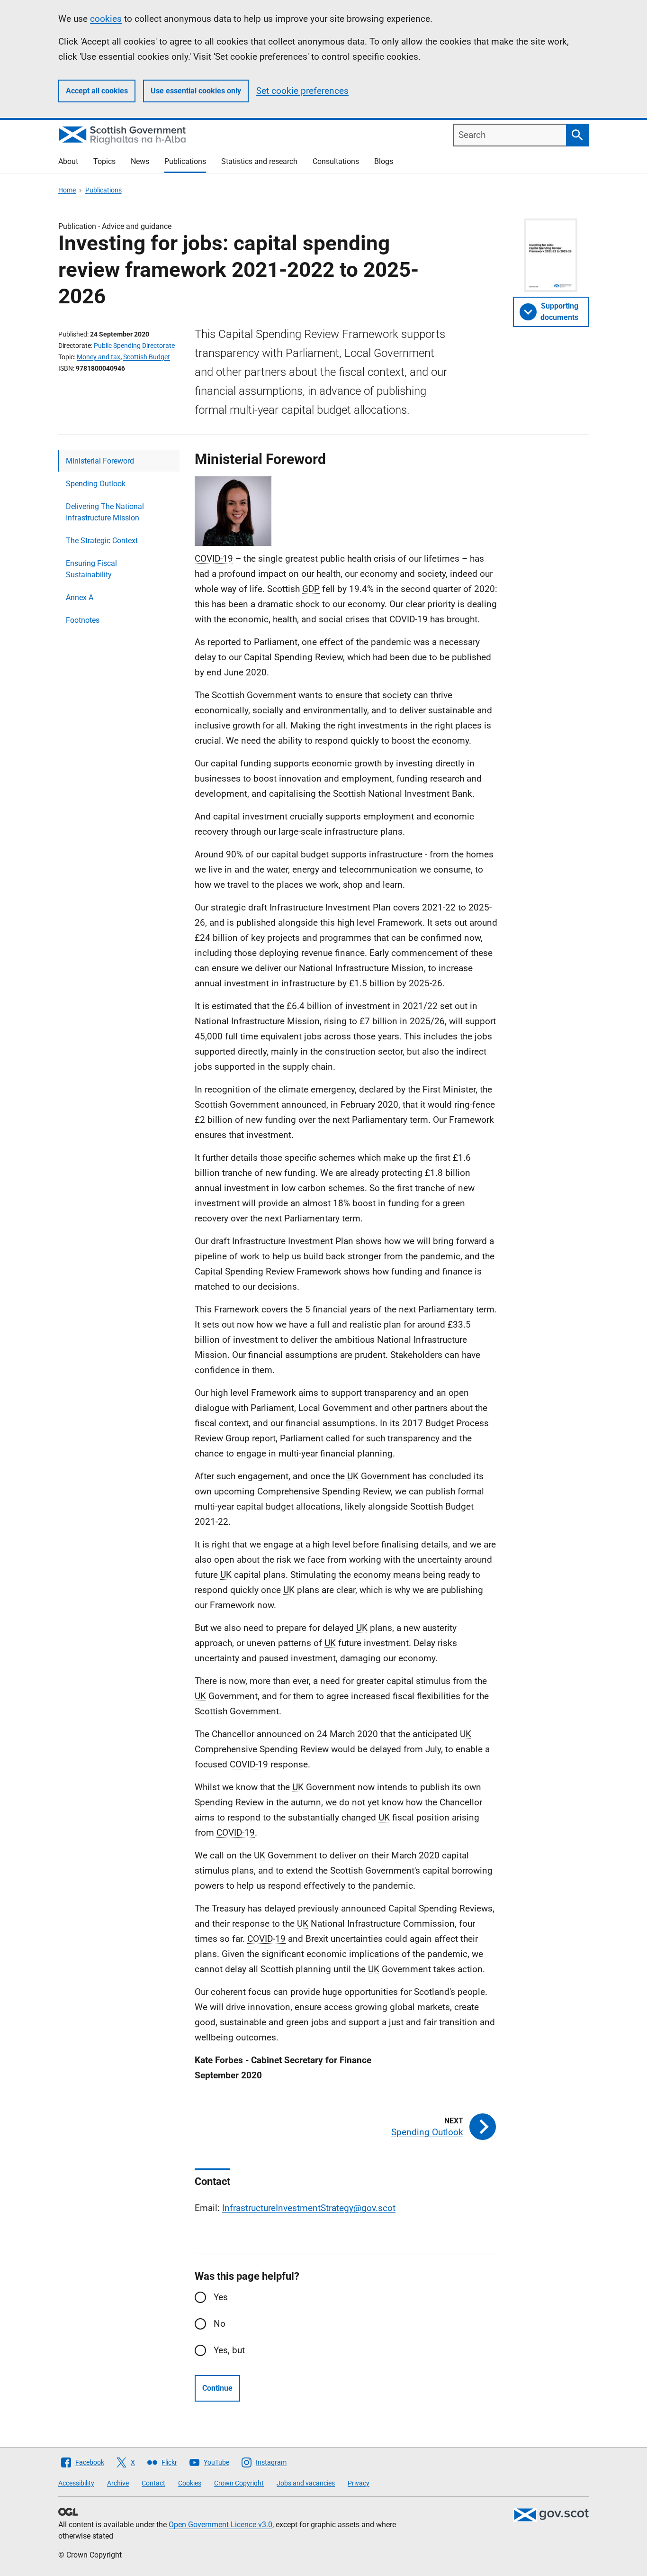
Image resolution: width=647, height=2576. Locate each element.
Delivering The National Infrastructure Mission (105, 512)
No (220, 2324)
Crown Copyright (239, 2483)
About (68, 161)
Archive (118, 2483)
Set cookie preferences (302, 91)
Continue (217, 2388)
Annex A (80, 597)
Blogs (384, 161)
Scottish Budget (147, 357)
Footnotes (83, 620)
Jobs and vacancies (306, 2483)
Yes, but (229, 2350)
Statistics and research (259, 161)
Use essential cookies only (196, 91)
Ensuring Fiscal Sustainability (91, 569)
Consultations (336, 161)
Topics (104, 161)
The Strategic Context (102, 541)
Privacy (359, 2483)
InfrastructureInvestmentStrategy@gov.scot (309, 2208)
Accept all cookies (97, 91)
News (140, 161)
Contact (153, 2483)
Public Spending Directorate (134, 346)
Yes (221, 2297)
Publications (185, 161)
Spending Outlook (96, 484)
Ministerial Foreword (100, 461)
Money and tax (99, 357)
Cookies (190, 2483)
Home (67, 190)
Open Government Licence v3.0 (220, 2525)
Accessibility (76, 2483)
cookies (106, 19)
